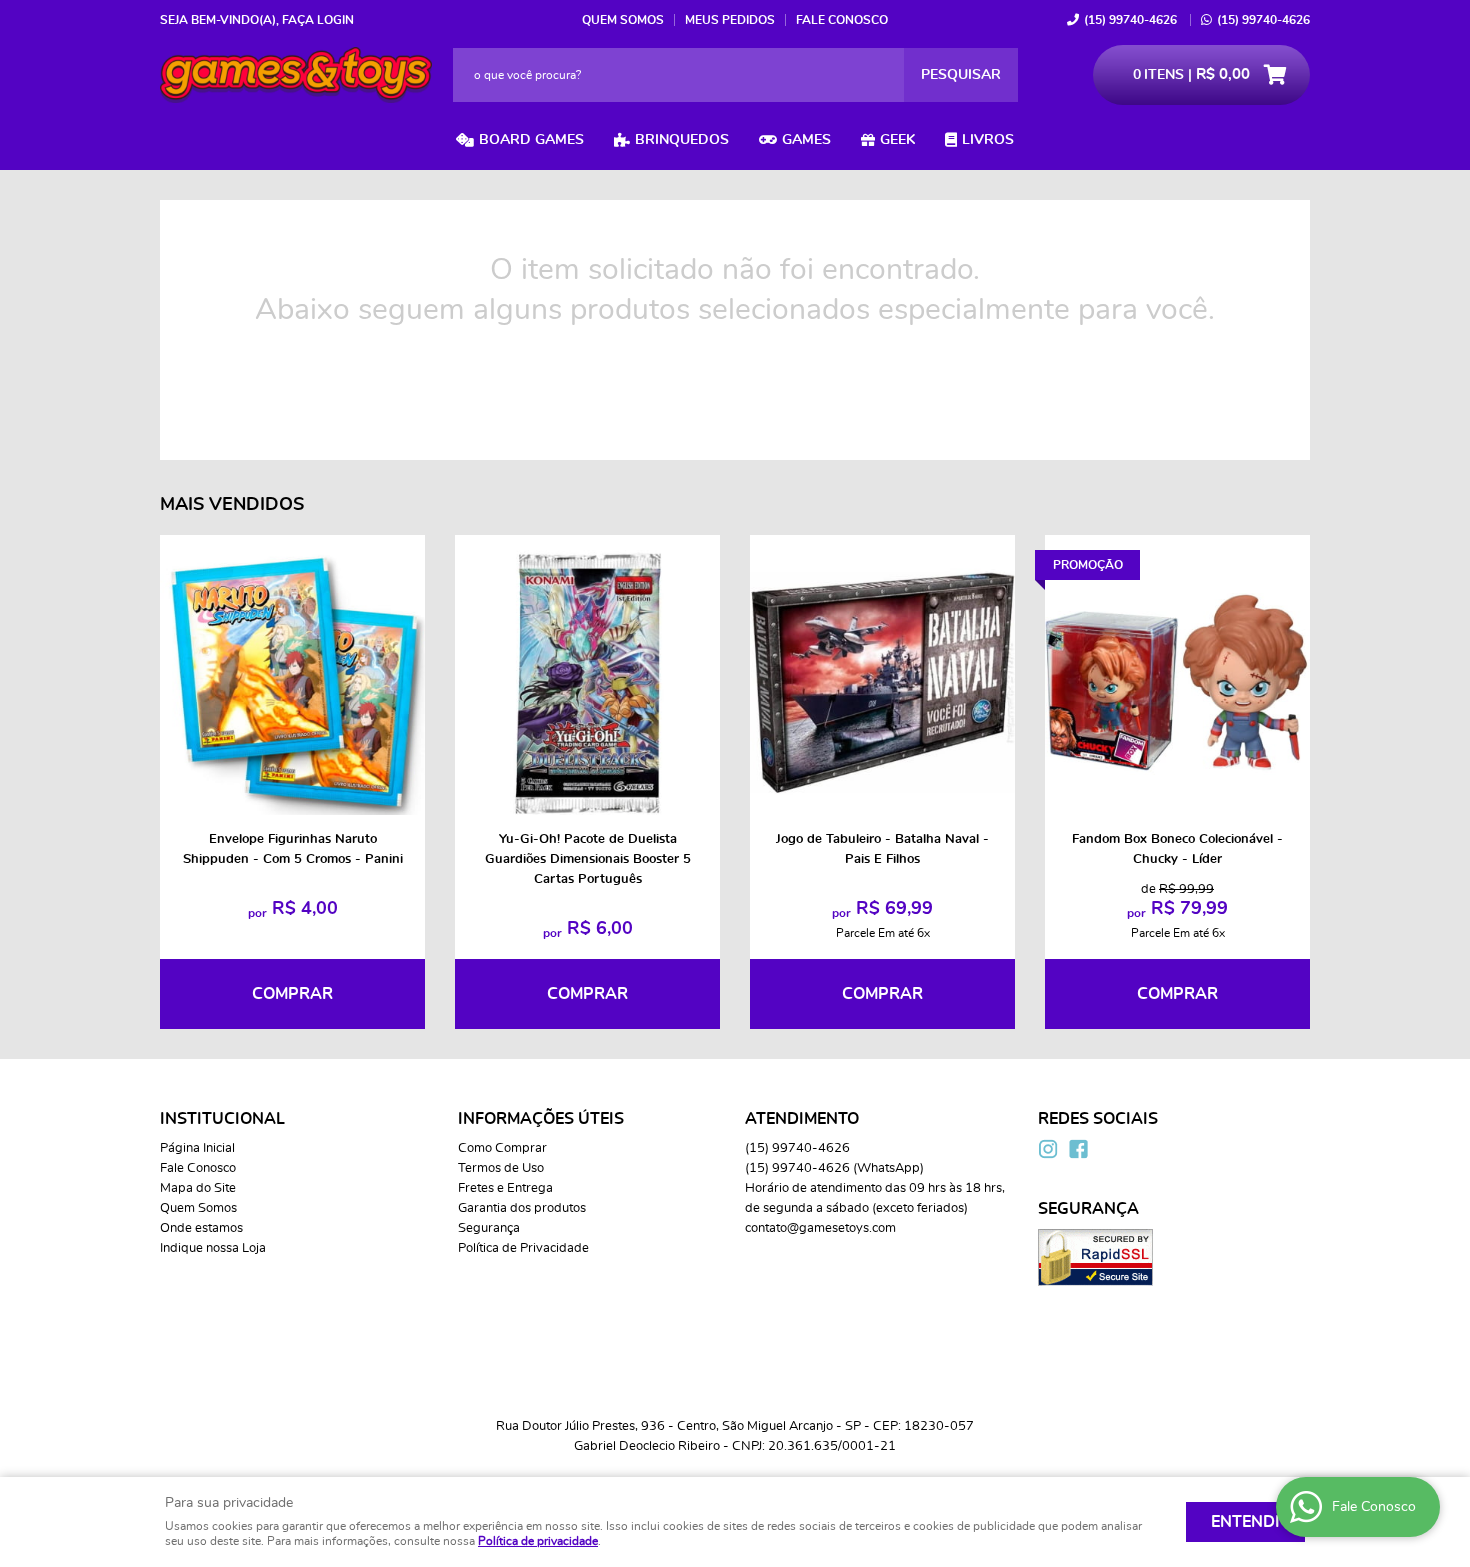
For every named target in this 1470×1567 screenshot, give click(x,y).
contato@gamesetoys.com (820, 1228)
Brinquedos (682, 140)
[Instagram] (1048, 1149)
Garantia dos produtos (522, 1208)
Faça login (318, 20)
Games (806, 140)
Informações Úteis (541, 1119)
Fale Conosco (842, 20)
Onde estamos (201, 1228)
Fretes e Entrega (505, 1188)
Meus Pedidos (730, 20)
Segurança (489, 1228)
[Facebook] (1078, 1149)
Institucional (222, 1119)
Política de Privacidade (523, 1248)
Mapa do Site (198, 1188)
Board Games (531, 140)
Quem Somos (623, 20)
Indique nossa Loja (213, 1248)
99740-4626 (1130, 20)
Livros (988, 140)
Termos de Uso (501, 1168)
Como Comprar (502, 1148)
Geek (897, 140)
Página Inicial (197, 1148)
